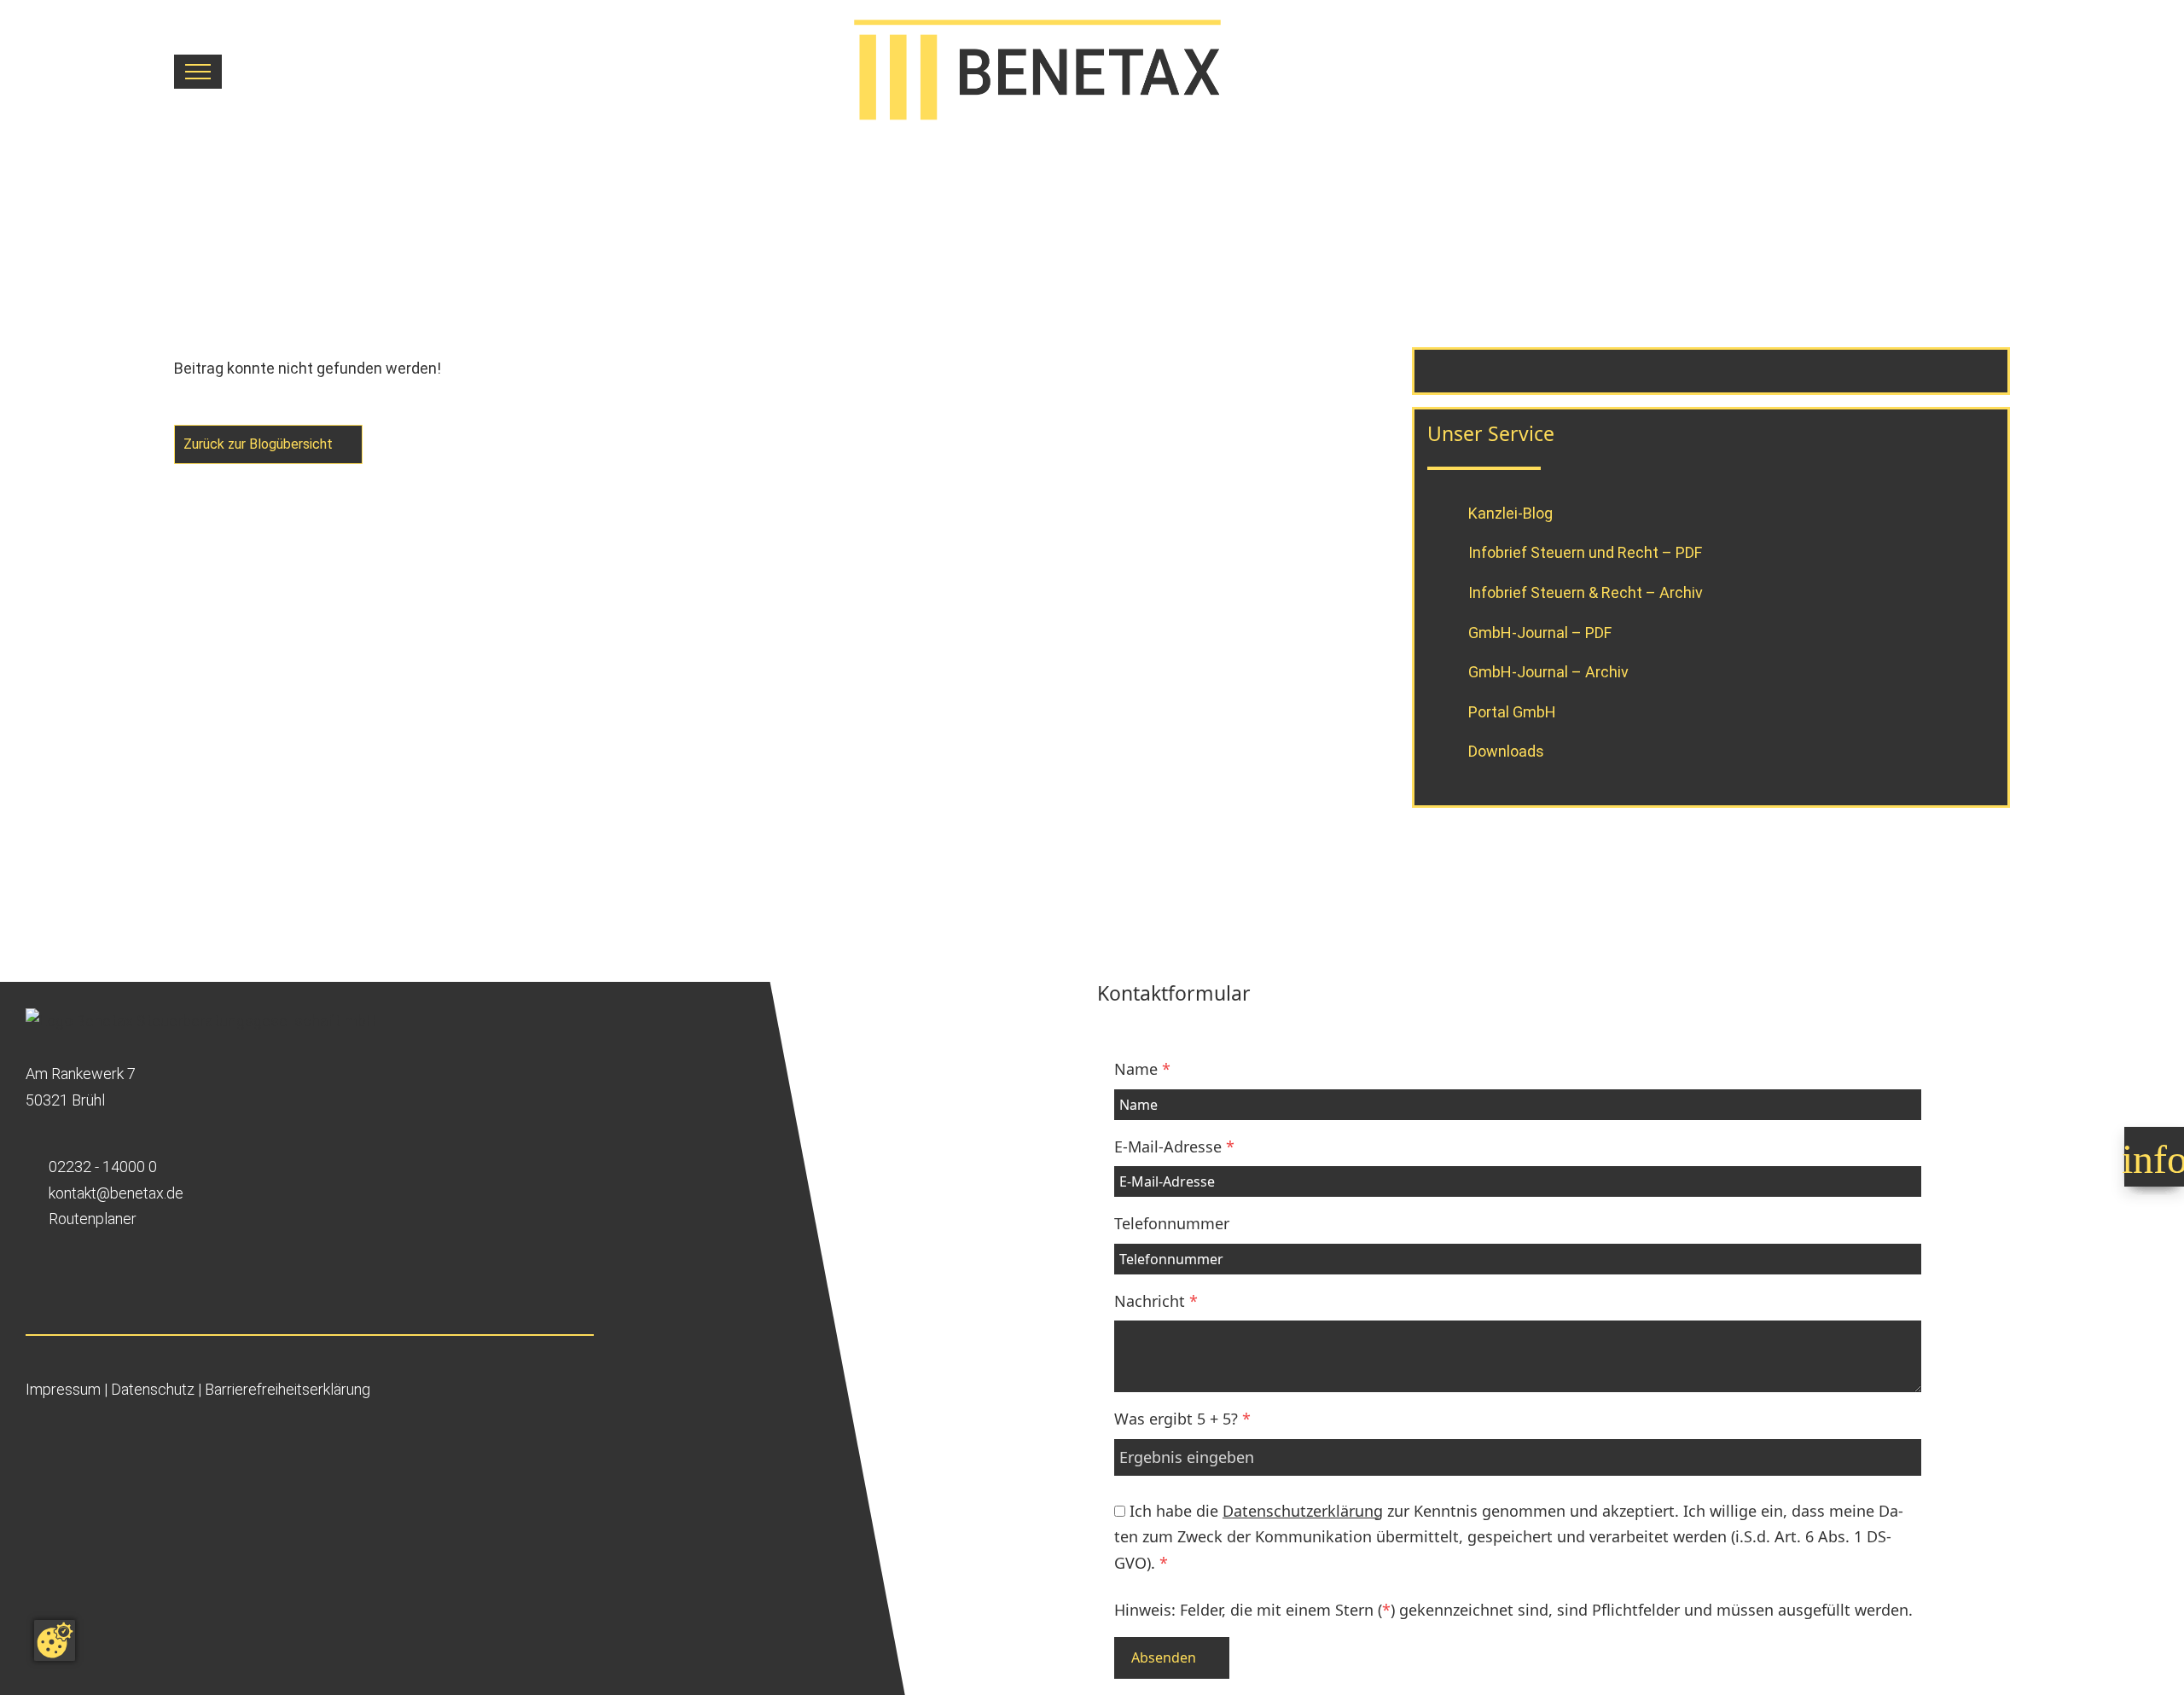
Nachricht (1156, 1301)
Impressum (63, 1389)
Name (1142, 1069)
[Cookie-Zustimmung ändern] (55, 1640)
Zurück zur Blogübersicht (260, 444)
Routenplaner (93, 1219)
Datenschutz (153, 1389)
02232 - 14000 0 (103, 1167)
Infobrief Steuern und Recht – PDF (1585, 552)
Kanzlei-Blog (1510, 512)
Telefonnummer (1172, 1223)
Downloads (1506, 751)
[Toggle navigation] (198, 72)
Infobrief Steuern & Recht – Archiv (1586, 592)
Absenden (1164, 1657)
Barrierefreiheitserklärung (288, 1389)
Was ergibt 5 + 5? (1182, 1419)
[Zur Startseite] (1116, 71)
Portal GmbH (1512, 711)
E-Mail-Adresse (1174, 1146)
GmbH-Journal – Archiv (1548, 672)
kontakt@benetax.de (116, 1193)
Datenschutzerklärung (1303, 1511)
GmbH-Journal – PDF (1540, 632)
